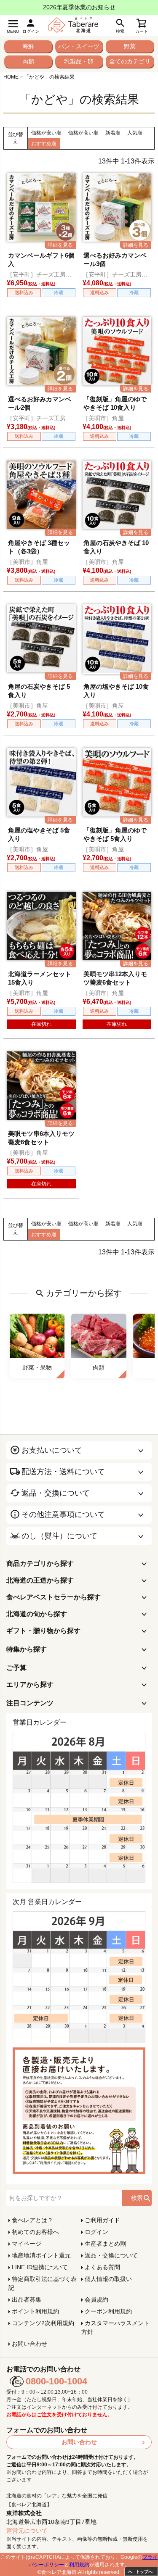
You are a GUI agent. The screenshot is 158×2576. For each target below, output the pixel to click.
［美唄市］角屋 (103, 418)
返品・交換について (111, 2255)
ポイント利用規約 (35, 2311)
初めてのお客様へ (35, 2232)
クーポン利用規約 (108, 2311)
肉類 (28, 61)
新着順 (113, 133)
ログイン (96, 2232)
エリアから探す (30, 1684)
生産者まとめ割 (105, 2244)
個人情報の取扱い (108, 2279)
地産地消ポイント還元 (41, 2255)
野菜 (130, 46)
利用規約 (79, 2565)
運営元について (27, 2531)
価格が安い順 (46, 133)
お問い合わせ (29, 2344)
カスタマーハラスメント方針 (115, 2327)
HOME (11, 77)
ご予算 (16, 1668)
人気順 (135, 133)
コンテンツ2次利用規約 (43, 2323)
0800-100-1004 (56, 2381)
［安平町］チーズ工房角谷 (39, 275)
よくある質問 (102, 2267)
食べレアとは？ (32, 2220)
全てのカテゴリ (130, 61)
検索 (137, 2198)
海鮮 (28, 46)
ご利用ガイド (102, 2220)
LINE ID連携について (40, 2267)
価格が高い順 (83, 133)
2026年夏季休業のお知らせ (79, 7)
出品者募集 (27, 2299)
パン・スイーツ (79, 46)
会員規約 (96, 2299)
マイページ (27, 2244)
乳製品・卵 (79, 61)
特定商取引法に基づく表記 (43, 2283)
